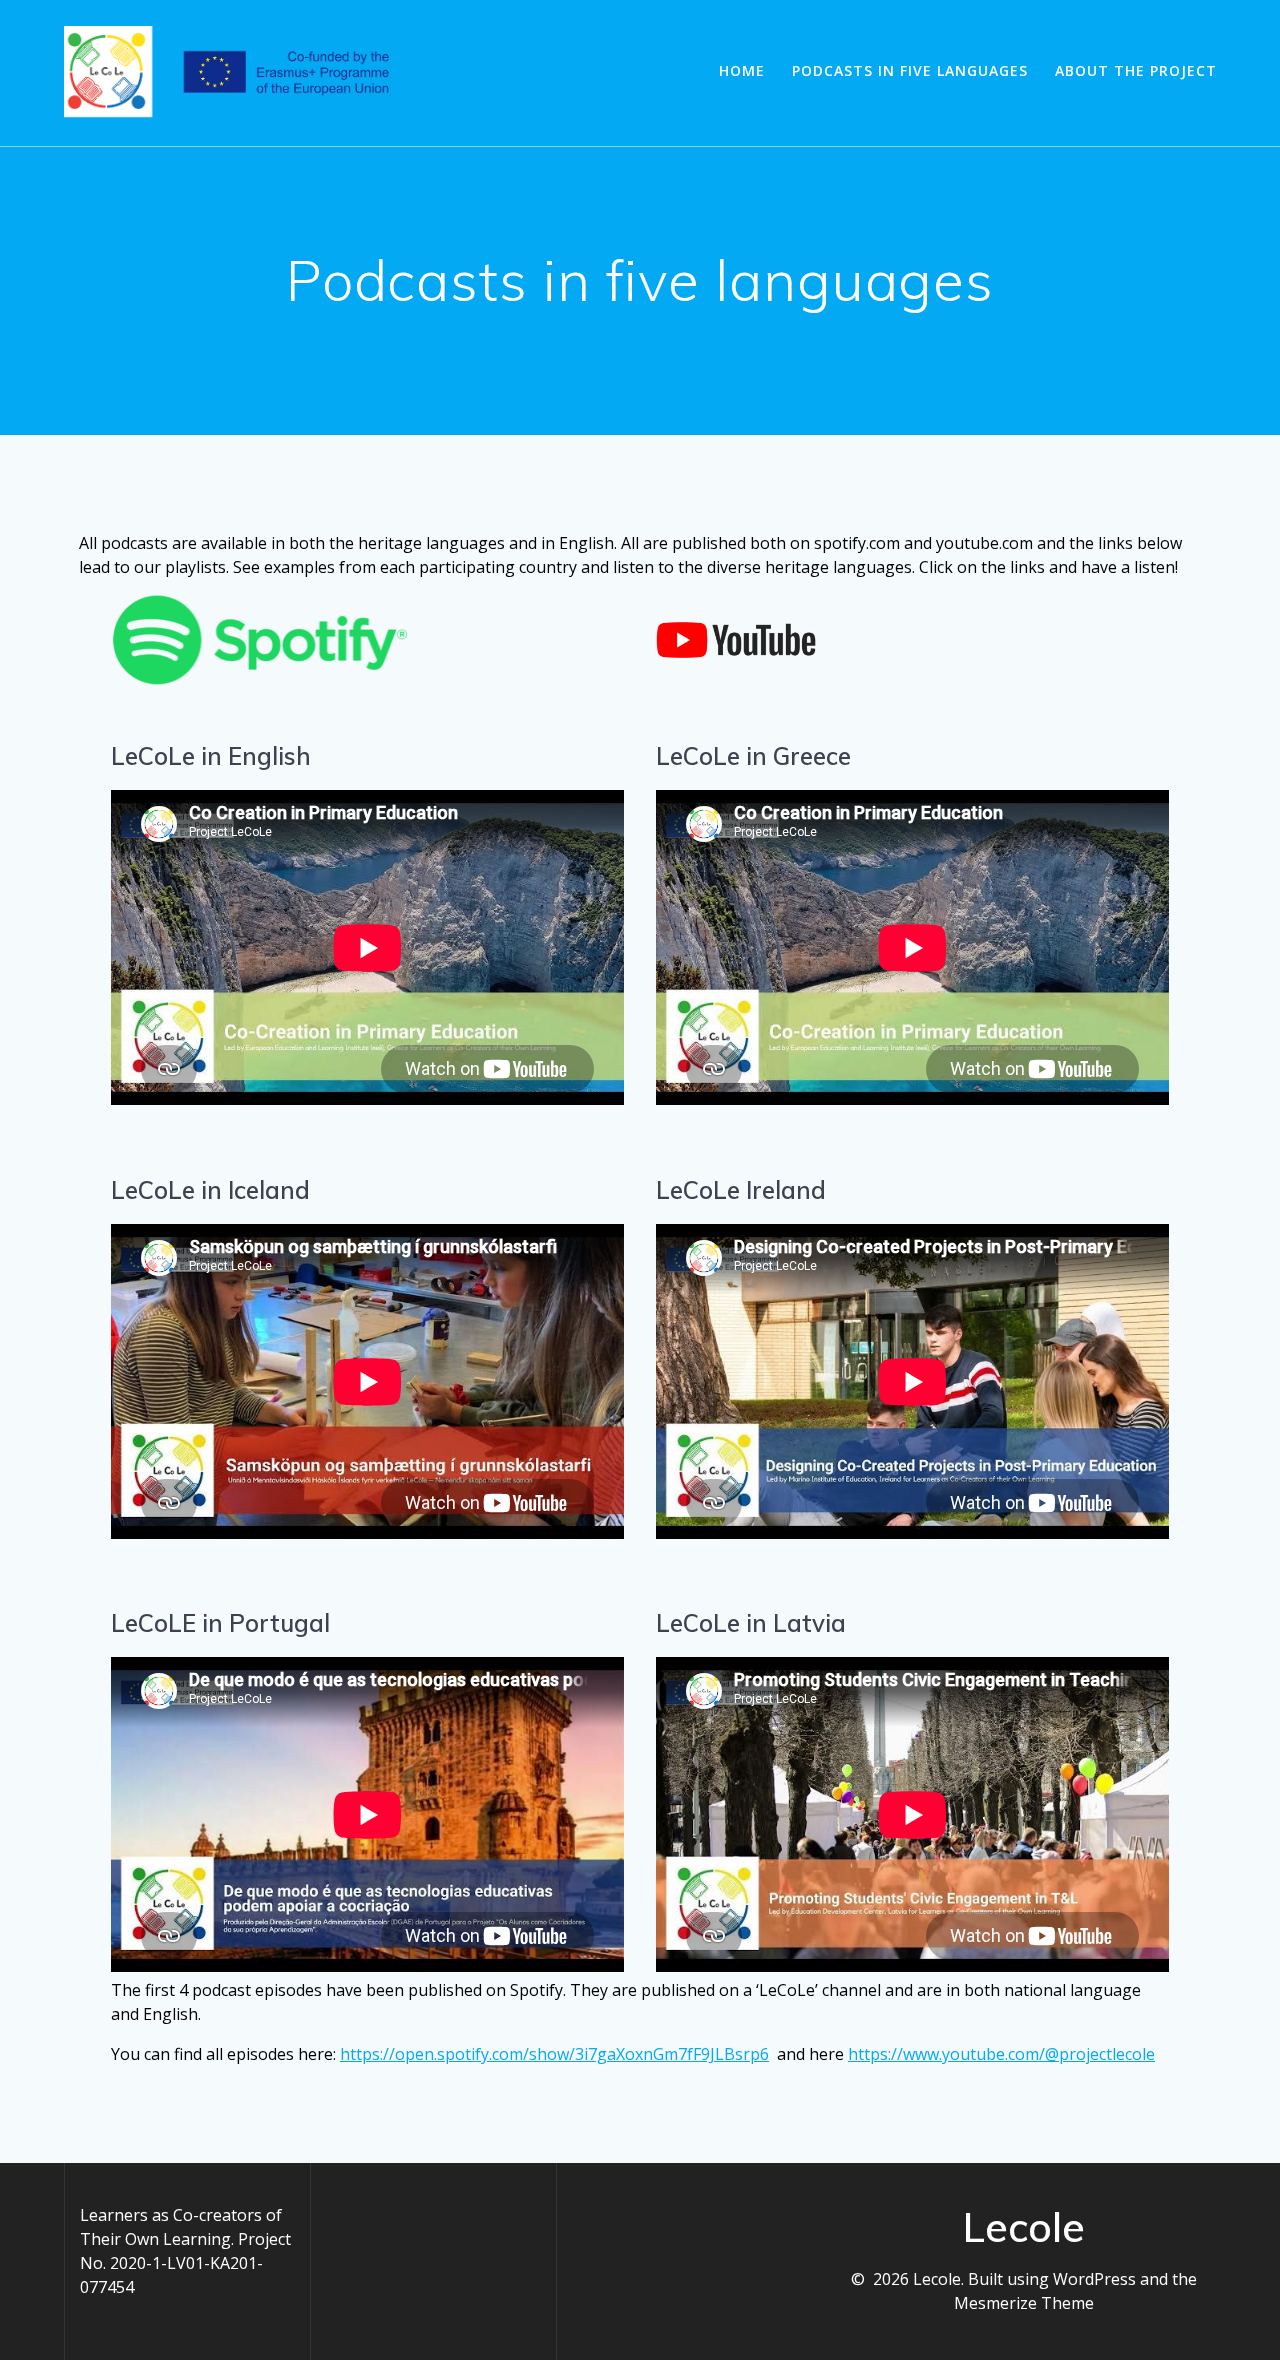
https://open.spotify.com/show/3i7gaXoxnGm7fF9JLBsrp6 (554, 2054)
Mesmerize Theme (1024, 2303)
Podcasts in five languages (910, 70)
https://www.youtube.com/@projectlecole (1001, 2054)
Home (742, 70)
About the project (1136, 70)
